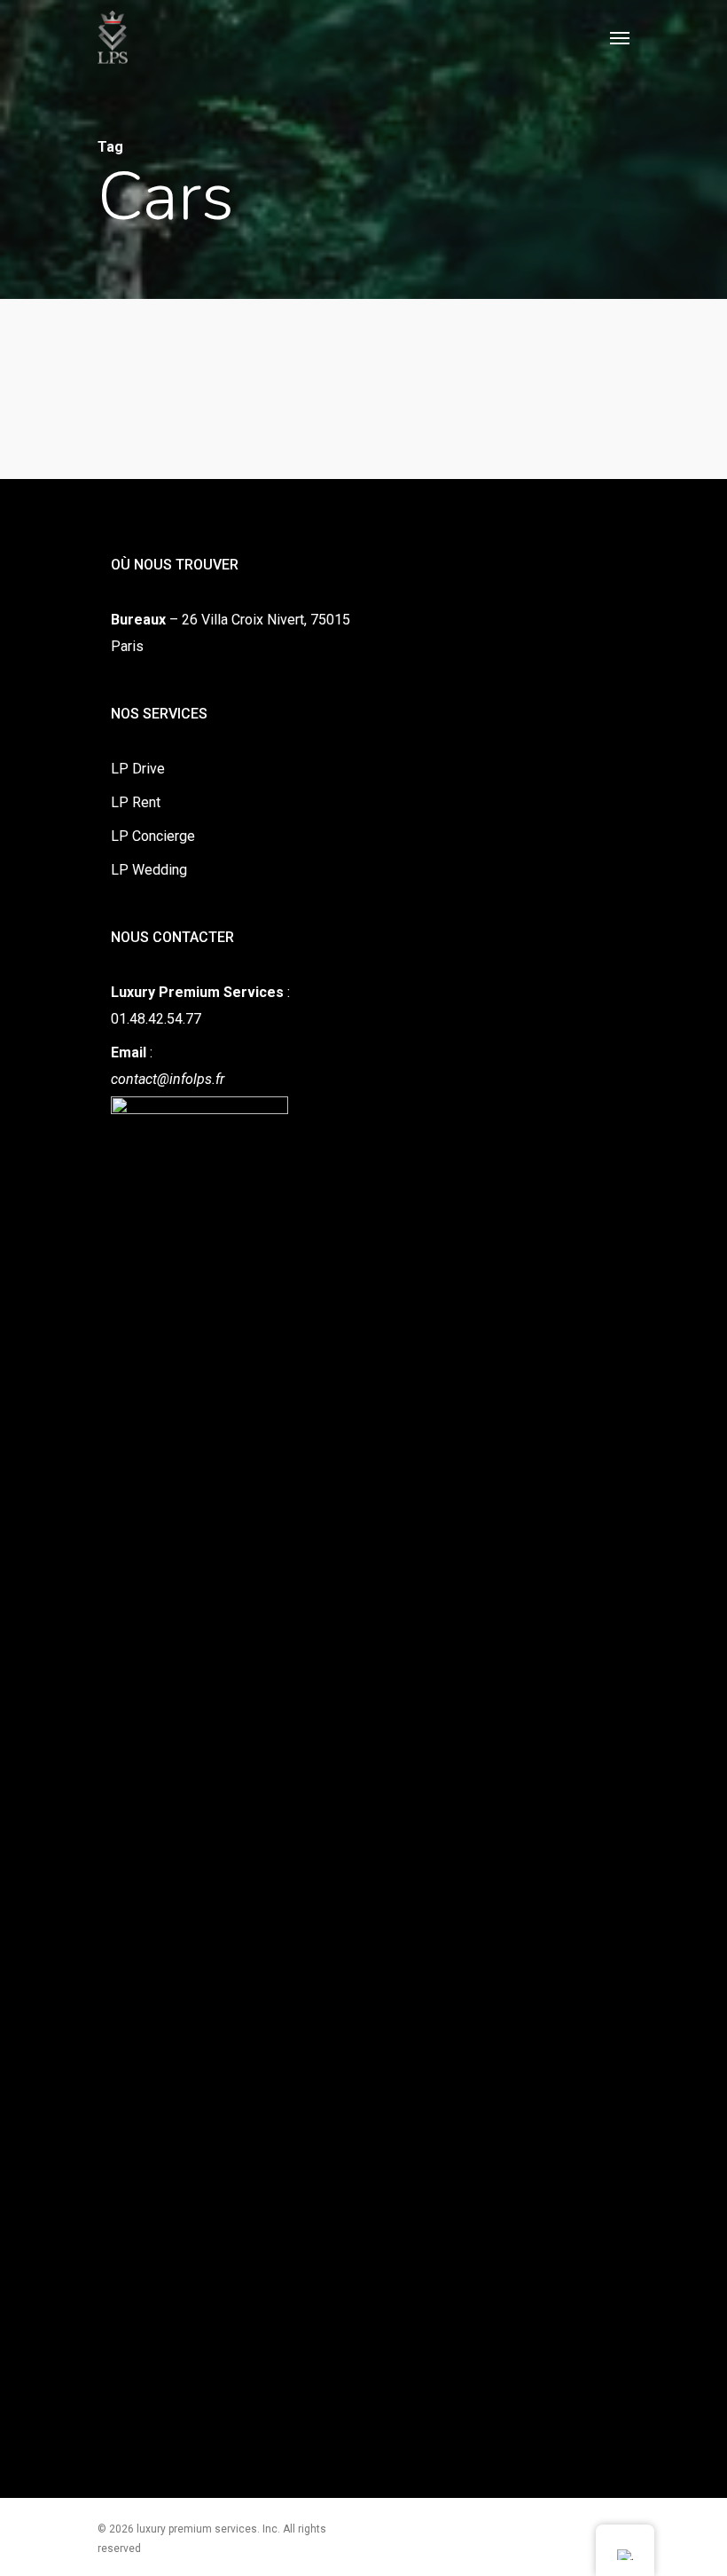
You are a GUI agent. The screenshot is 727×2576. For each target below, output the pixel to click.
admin (49, 819)
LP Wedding (149, 870)
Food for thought (88, 786)
